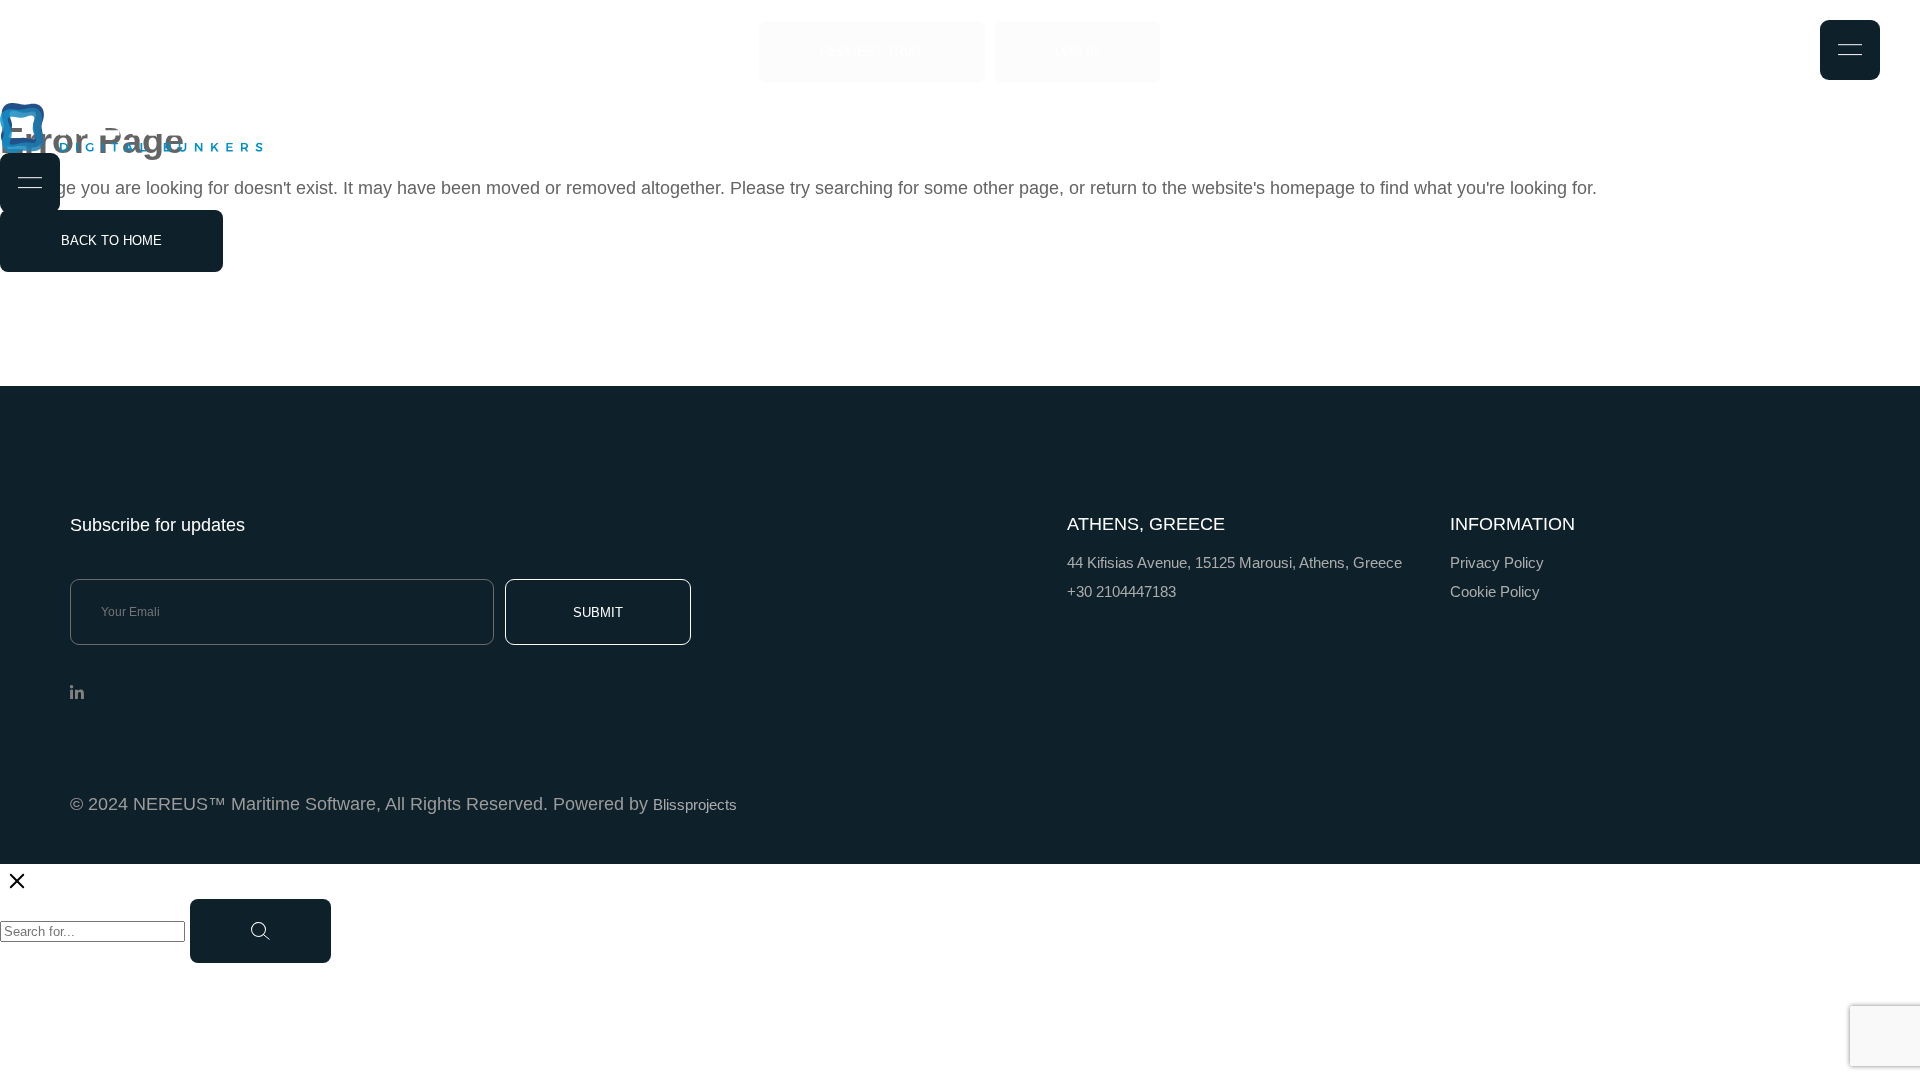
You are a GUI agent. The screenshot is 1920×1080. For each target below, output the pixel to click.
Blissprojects (695, 804)
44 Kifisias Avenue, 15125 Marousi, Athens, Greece (1234, 562)
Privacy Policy (1497, 562)
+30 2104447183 (1121, 591)
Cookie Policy (1495, 591)
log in (1077, 51)
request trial (872, 51)
